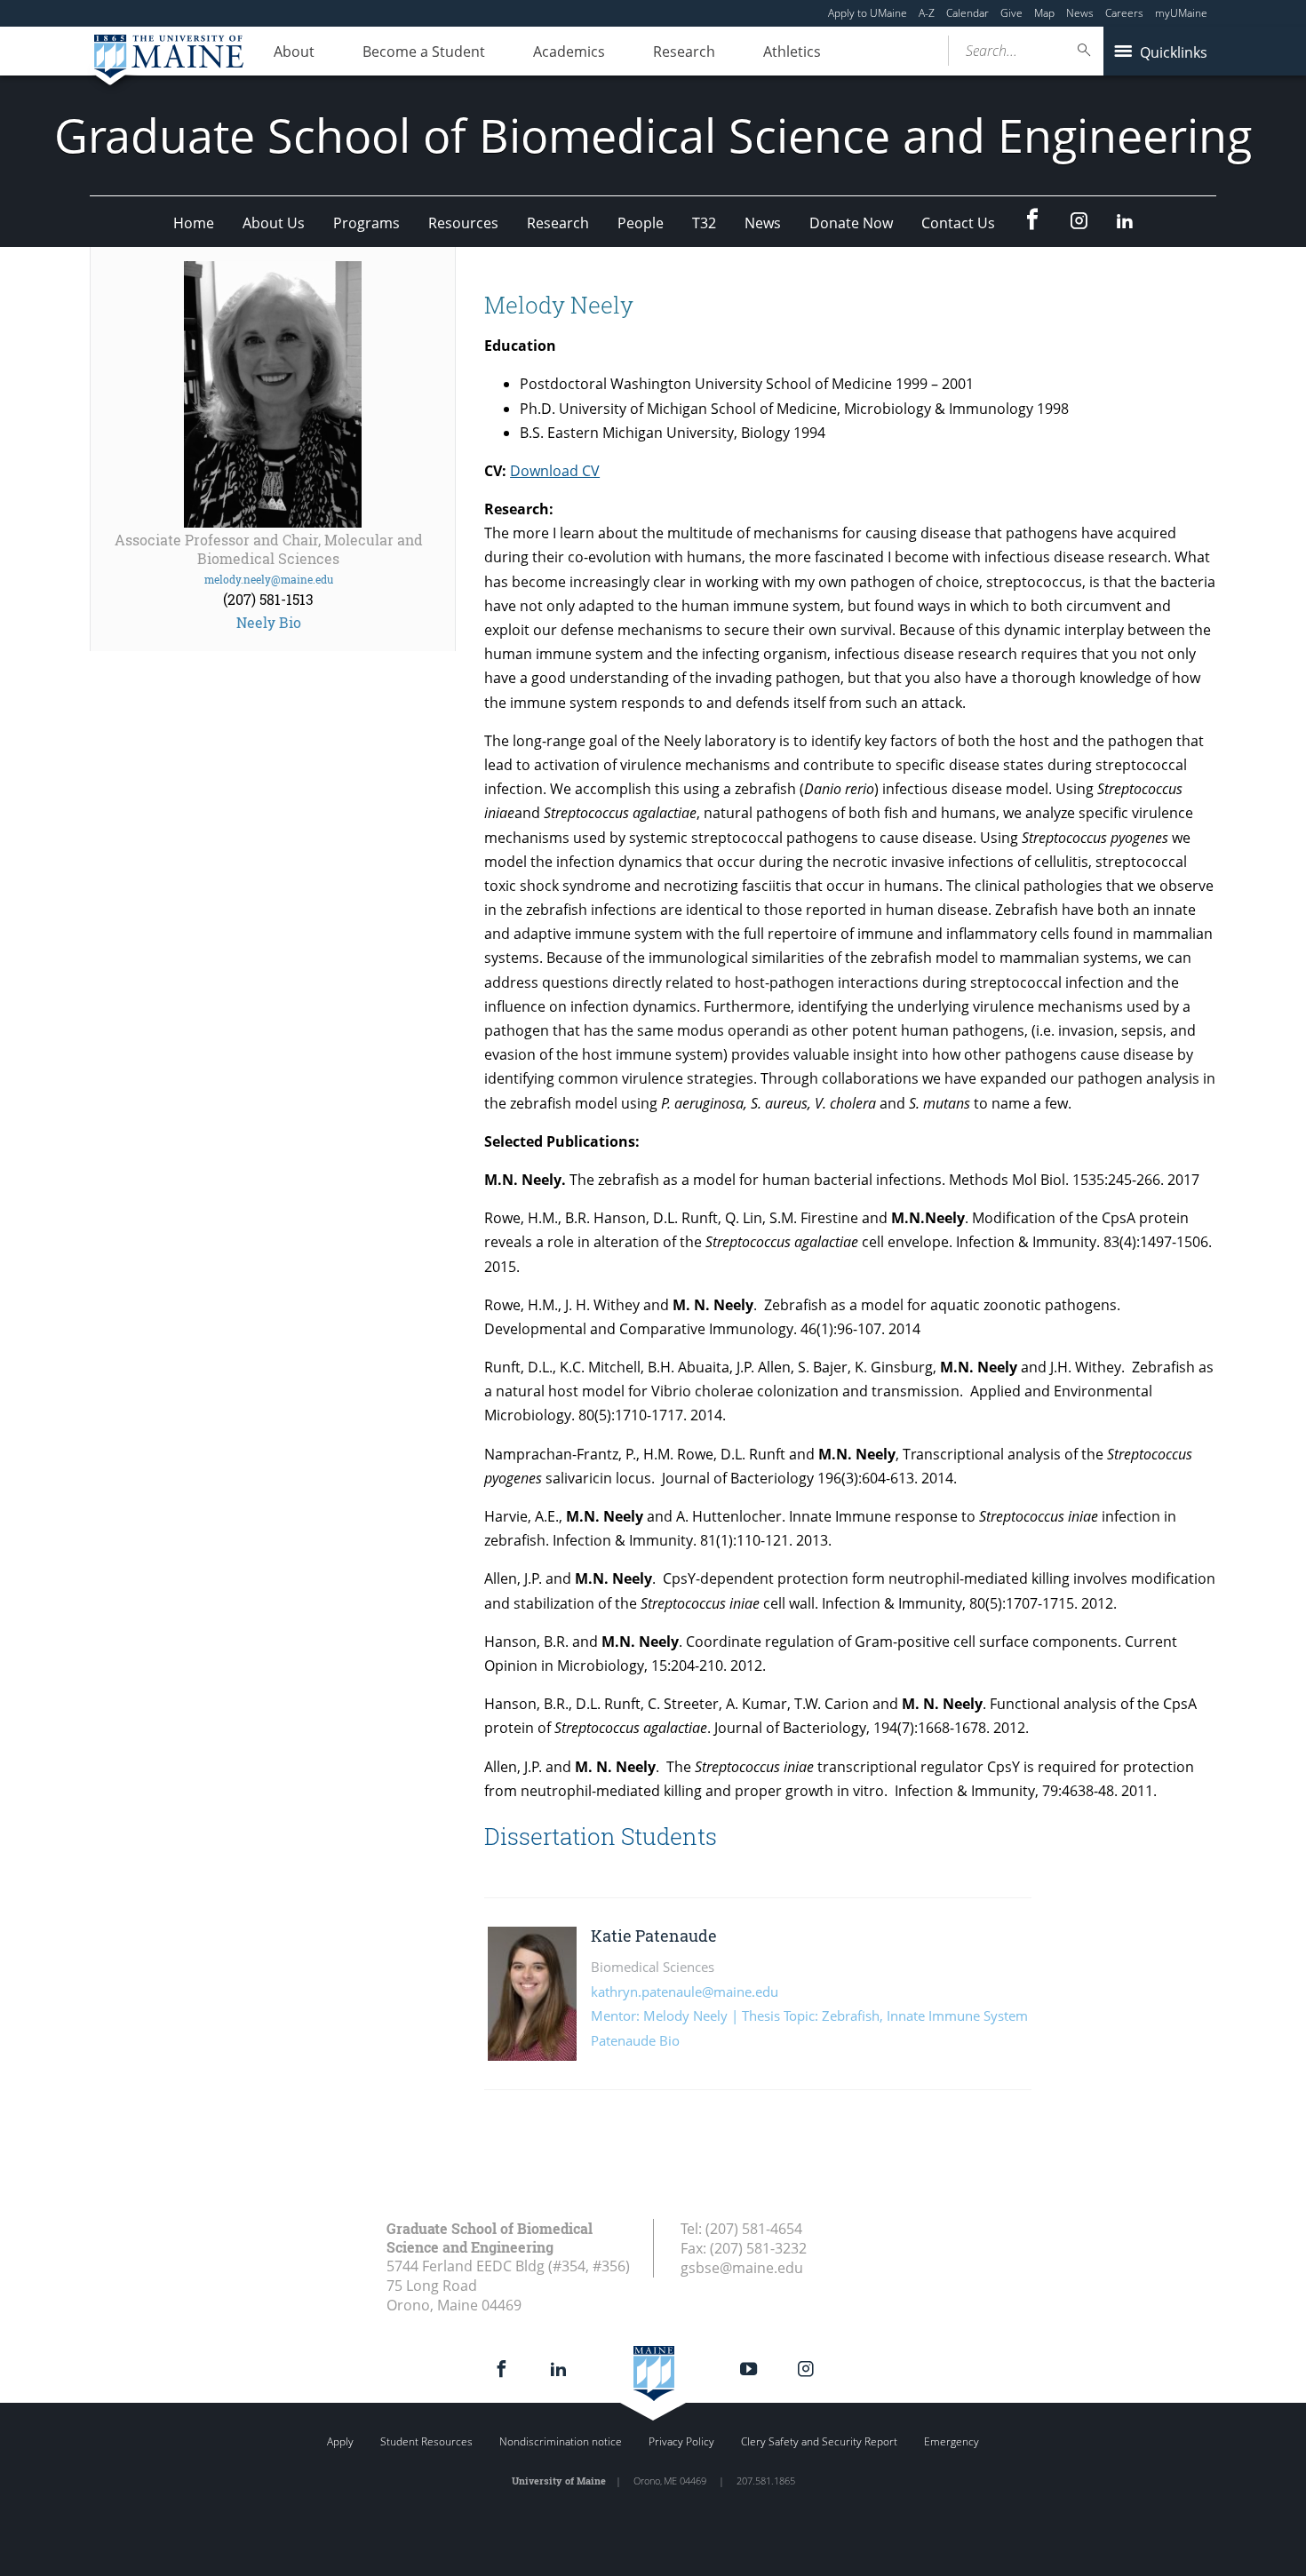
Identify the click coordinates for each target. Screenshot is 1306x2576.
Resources (463, 223)
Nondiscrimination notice (561, 2441)
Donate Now (851, 223)
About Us (274, 223)
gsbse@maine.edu (742, 2268)
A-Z (927, 13)
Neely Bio (269, 622)
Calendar (968, 13)
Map (1044, 13)
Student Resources (426, 2441)
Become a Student (424, 52)
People (641, 223)
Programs (366, 223)
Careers (1124, 13)
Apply (340, 2441)
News (1080, 13)
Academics (569, 52)
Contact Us (958, 223)
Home (194, 223)
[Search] (1085, 50)
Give (1011, 13)
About (294, 52)
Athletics (792, 52)
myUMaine (1181, 13)
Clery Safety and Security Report (819, 2441)
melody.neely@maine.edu (269, 579)
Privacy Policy (681, 2441)
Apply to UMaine (868, 13)
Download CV (555, 471)
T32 (704, 223)
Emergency (952, 2441)
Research (684, 52)
